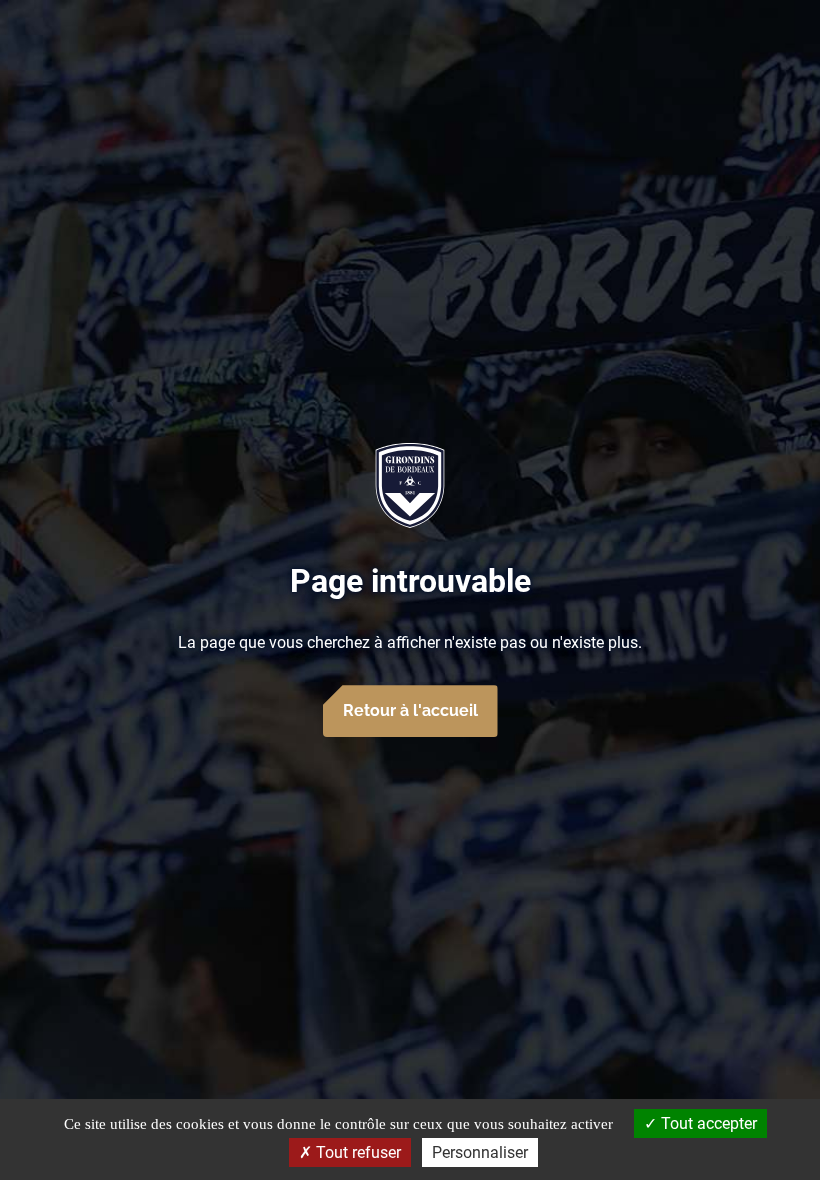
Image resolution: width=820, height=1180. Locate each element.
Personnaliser (480, 1152)
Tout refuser (356, 1152)
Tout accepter (707, 1123)
